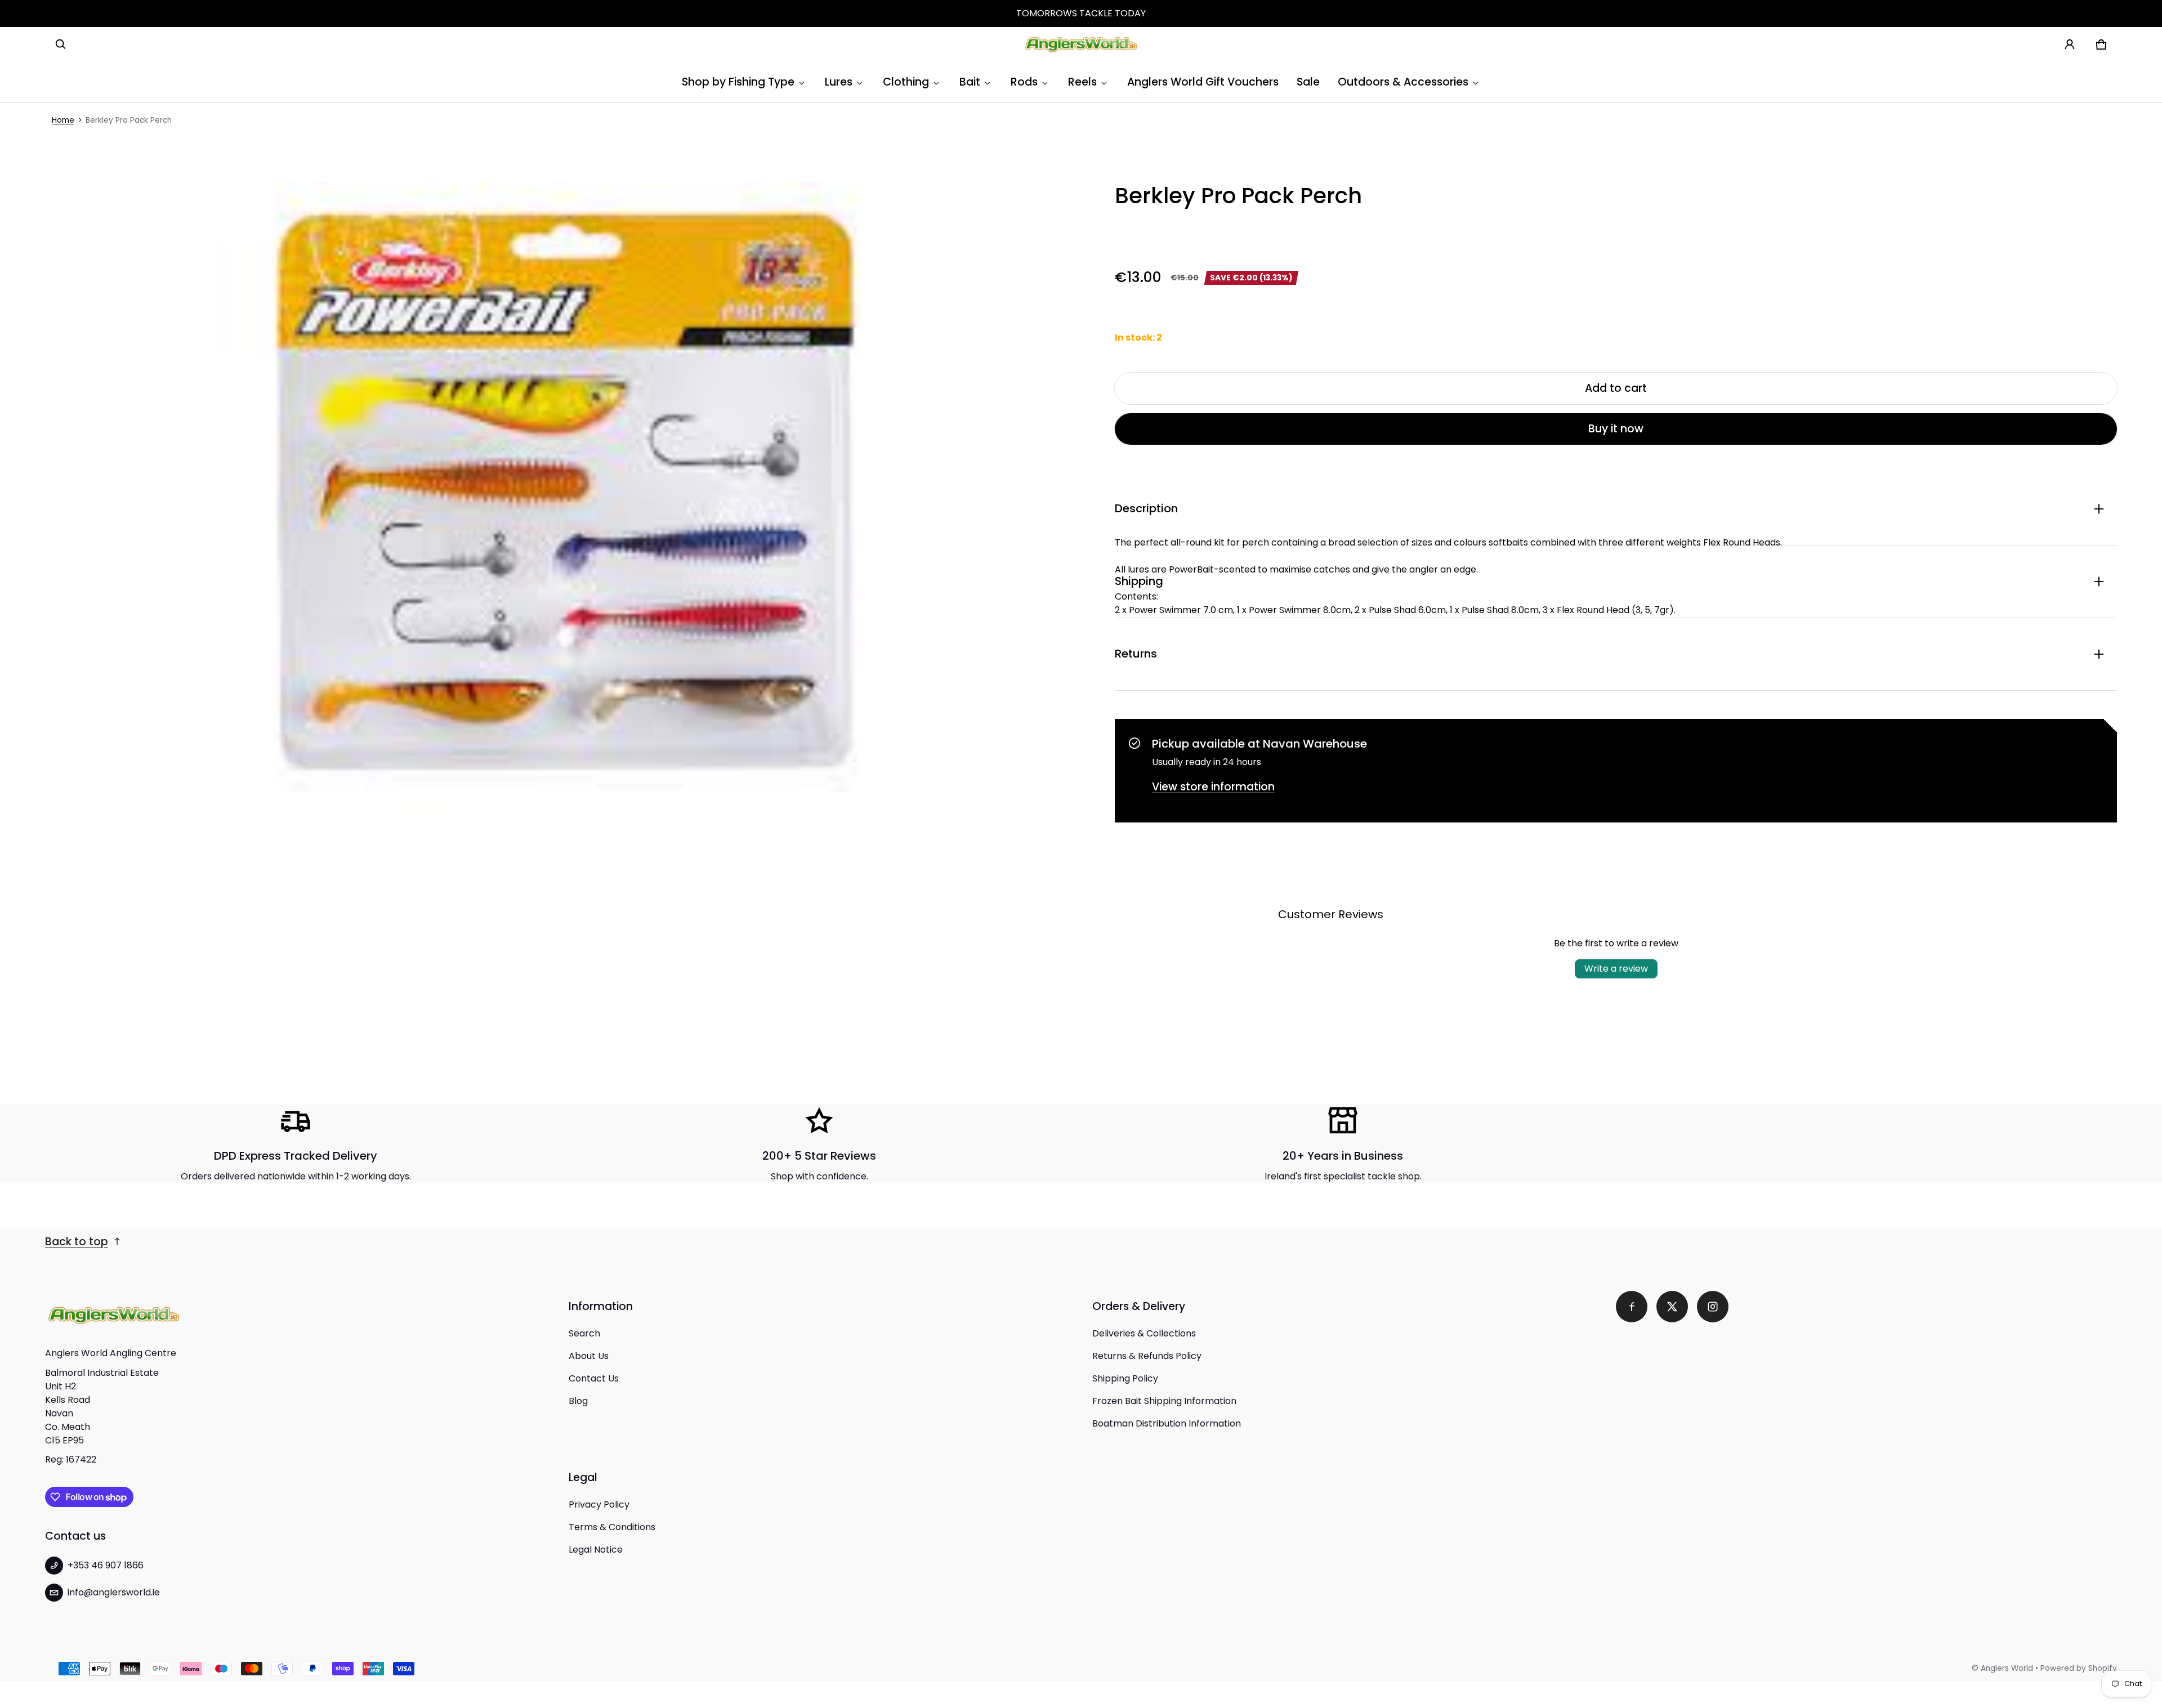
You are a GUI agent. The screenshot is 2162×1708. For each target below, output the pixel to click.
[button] (61, 44)
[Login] (2070, 44)
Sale (1308, 82)
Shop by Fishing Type (738, 82)
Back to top (77, 1242)
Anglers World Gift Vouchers (1203, 82)
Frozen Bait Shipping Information (1164, 1401)
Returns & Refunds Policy (1147, 1356)
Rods (1024, 82)
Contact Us (594, 1378)
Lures (839, 82)
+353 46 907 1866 (106, 1565)
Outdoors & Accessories (1403, 82)
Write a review (1616, 969)
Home (63, 120)
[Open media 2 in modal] (569, 499)
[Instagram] (1713, 1307)
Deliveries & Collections (1144, 1333)
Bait (970, 82)
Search (584, 1333)
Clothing (906, 82)
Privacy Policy (599, 1504)
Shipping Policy (1125, 1378)
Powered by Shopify (2079, 1668)
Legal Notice (596, 1550)
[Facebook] (1632, 1307)
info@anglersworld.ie (114, 1592)
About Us (589, 1356)
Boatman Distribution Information (1167, 1423)
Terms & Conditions (612, 1527)
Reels (1082, 82)
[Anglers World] (1081, 44)
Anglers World (2007, 1668)
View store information (1213, 787)
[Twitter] (1672, 1307)
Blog (578, 1401)
